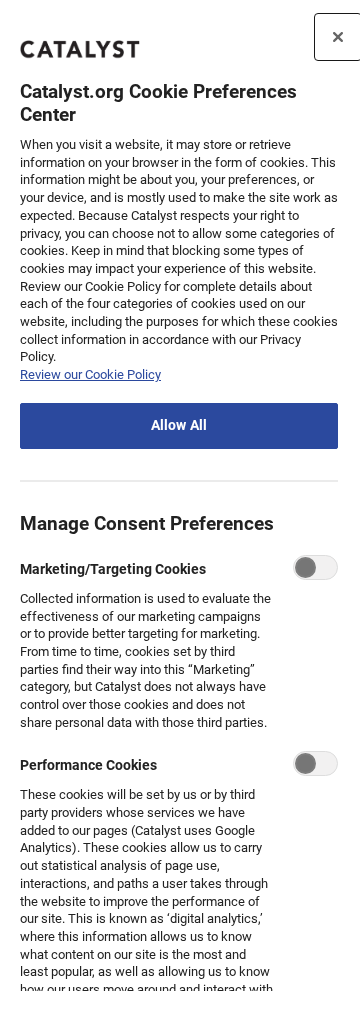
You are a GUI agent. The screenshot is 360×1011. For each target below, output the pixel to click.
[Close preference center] (338, 37)
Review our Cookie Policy (90, 374)
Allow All (179, 425)
